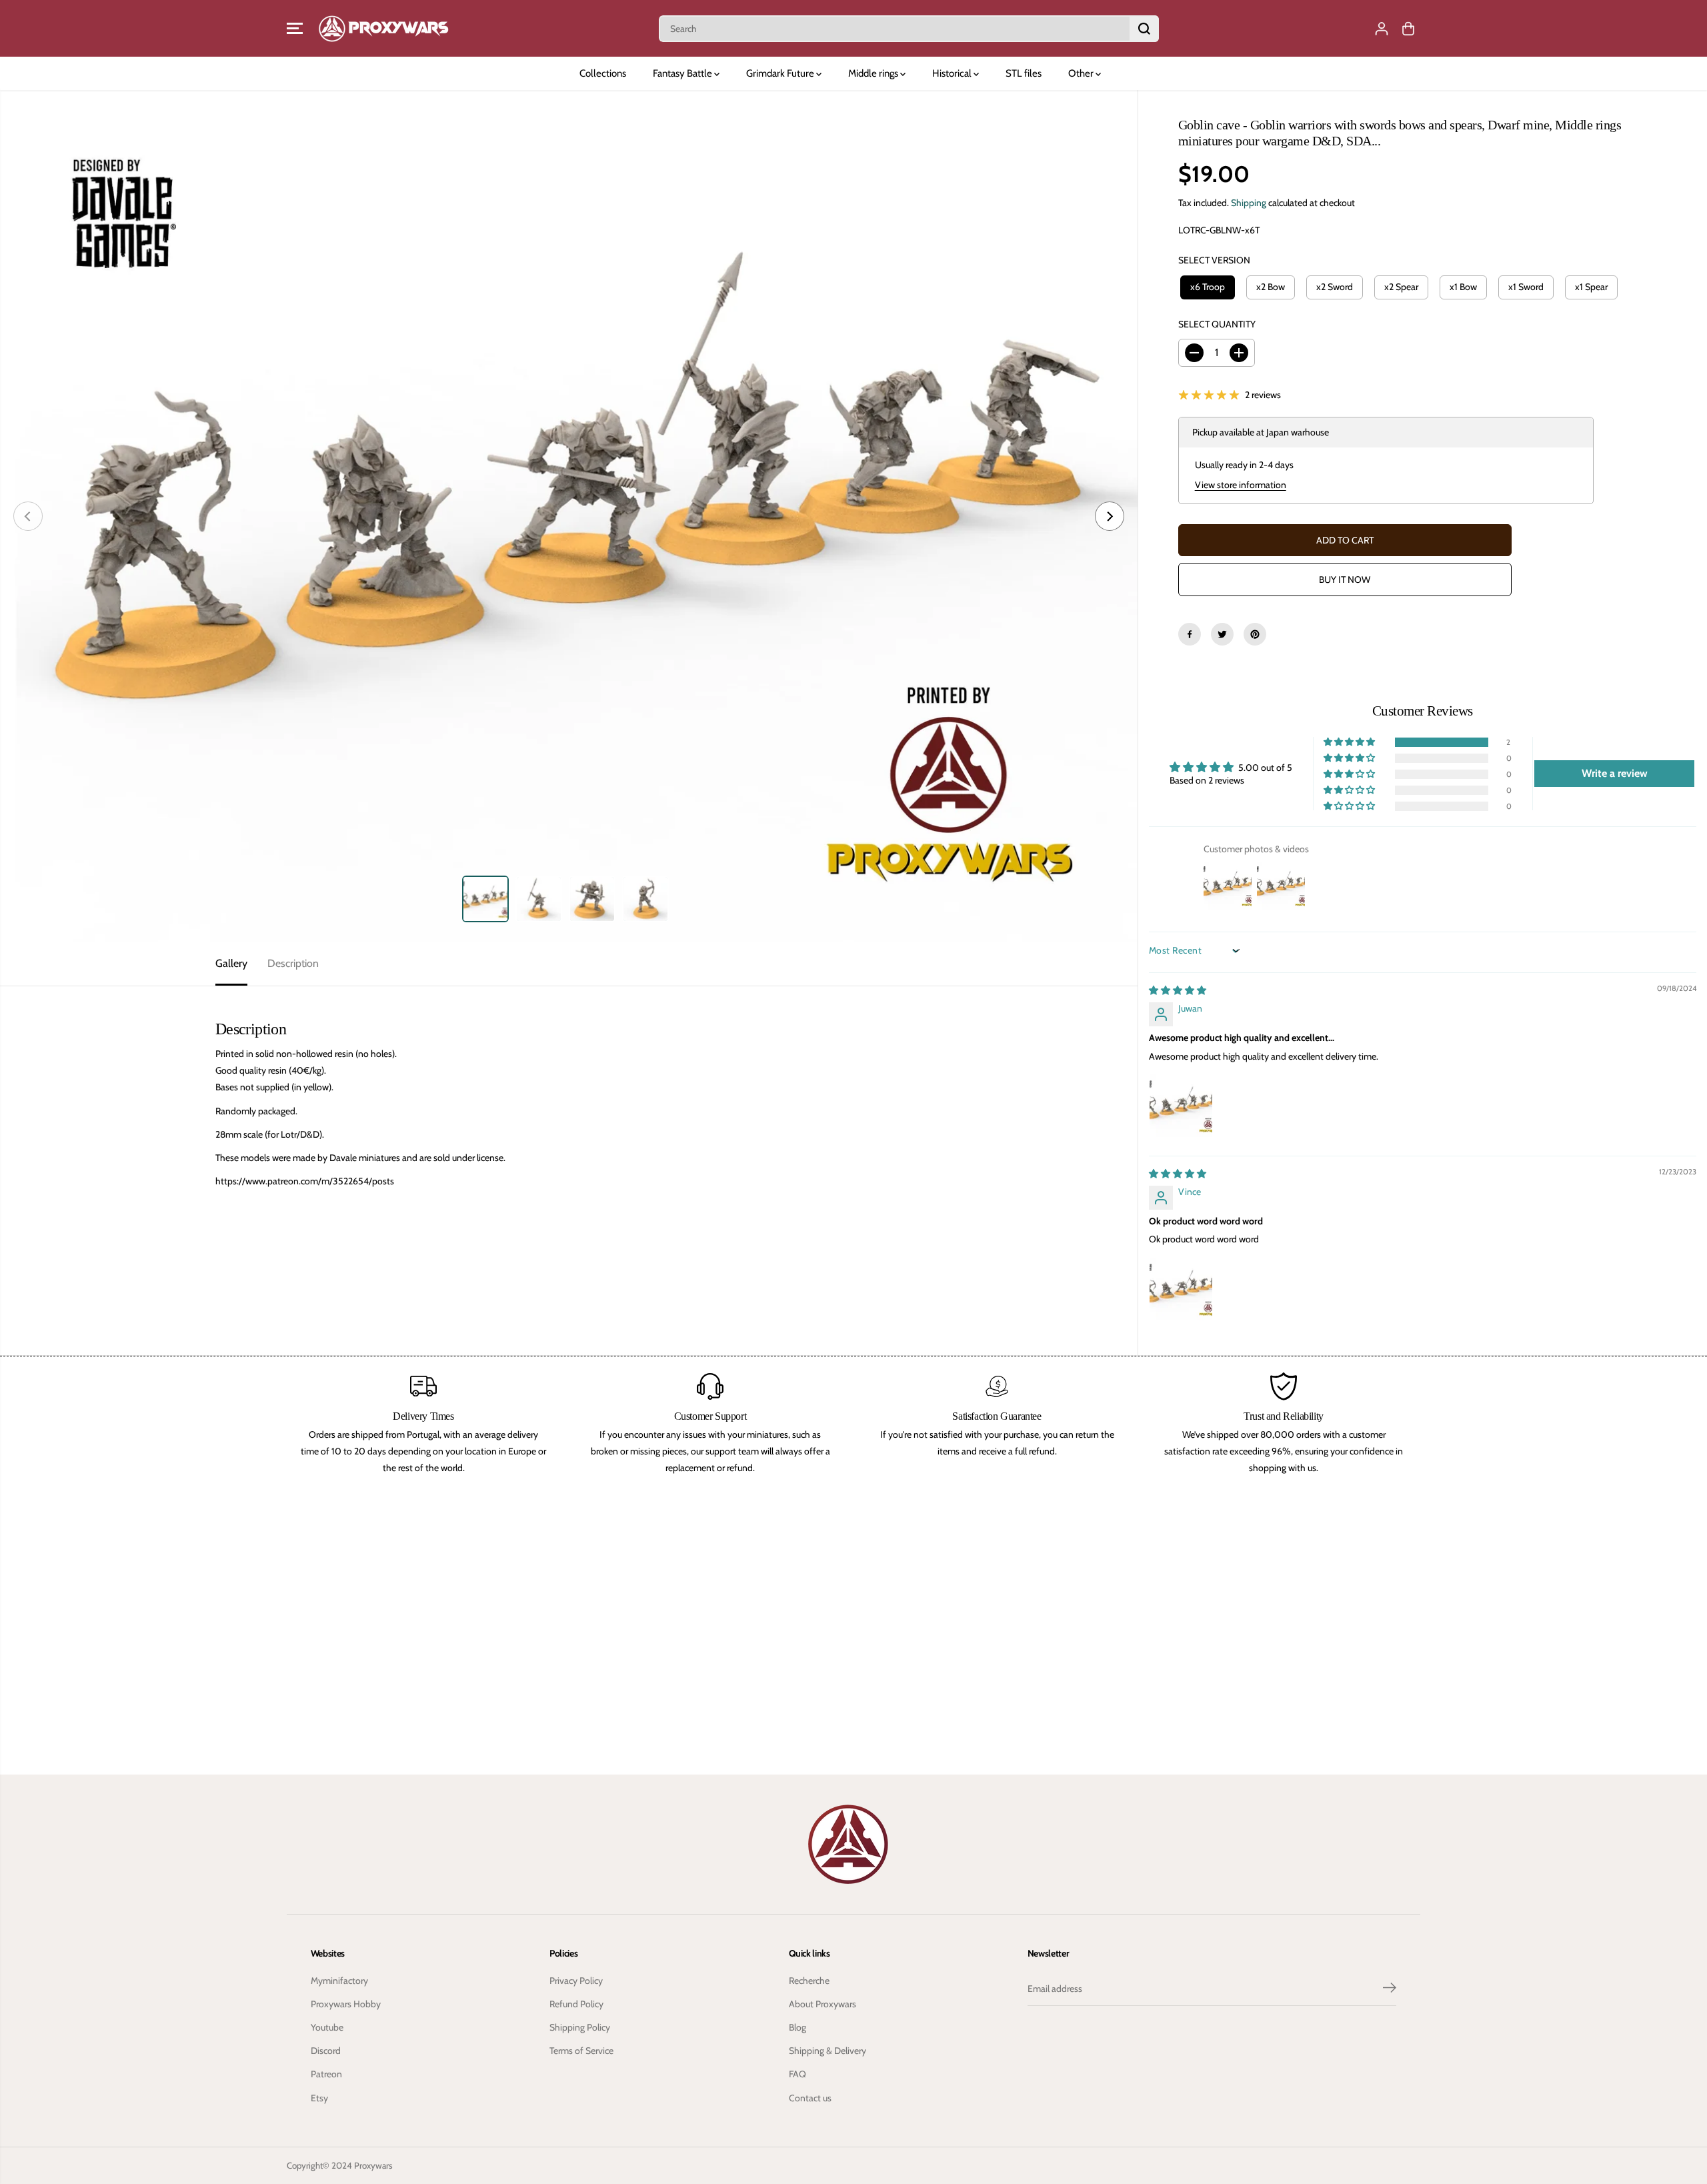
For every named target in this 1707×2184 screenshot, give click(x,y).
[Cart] (1408, 29)
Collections (603, 73)
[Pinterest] (1255, 634)
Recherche (809, 1981)
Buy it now (1345, 580)
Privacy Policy (576, 1981)
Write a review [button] (1615, 773)
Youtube (327, 2027)
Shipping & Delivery (827, 2051)
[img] (1178, 990)
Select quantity (1217, 324)
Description (293, 963)
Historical (953, 73)
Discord (326, 2051)
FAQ (797, 2074)
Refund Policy (576, 2004)
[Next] (1110, 516)
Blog (797, 2027)
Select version (1214, 260)
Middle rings (874, 73)
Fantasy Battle (683, 73)
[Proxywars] (383, 28)
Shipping (1249, 203)
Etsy (319, 2098)
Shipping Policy (580, 2027)
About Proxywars (822, 2004)
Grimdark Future (781, 73)
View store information (1241, 485)
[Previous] (28, 516)
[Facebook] (1190, 634)
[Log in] (1382, 29)
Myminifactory (339, 1981)
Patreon (326, 2074)
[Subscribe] (1390, 1989)
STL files (1024, 73)
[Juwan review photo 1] (1181, 1106)
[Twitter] (1222, 634)
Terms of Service (581, 2051)
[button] (295, 29)
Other (1082, 73)
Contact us (810, 2098)
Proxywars (373, 2165)
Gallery (231, 963)
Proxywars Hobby (346, 2004)
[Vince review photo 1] (1181, 1289)
